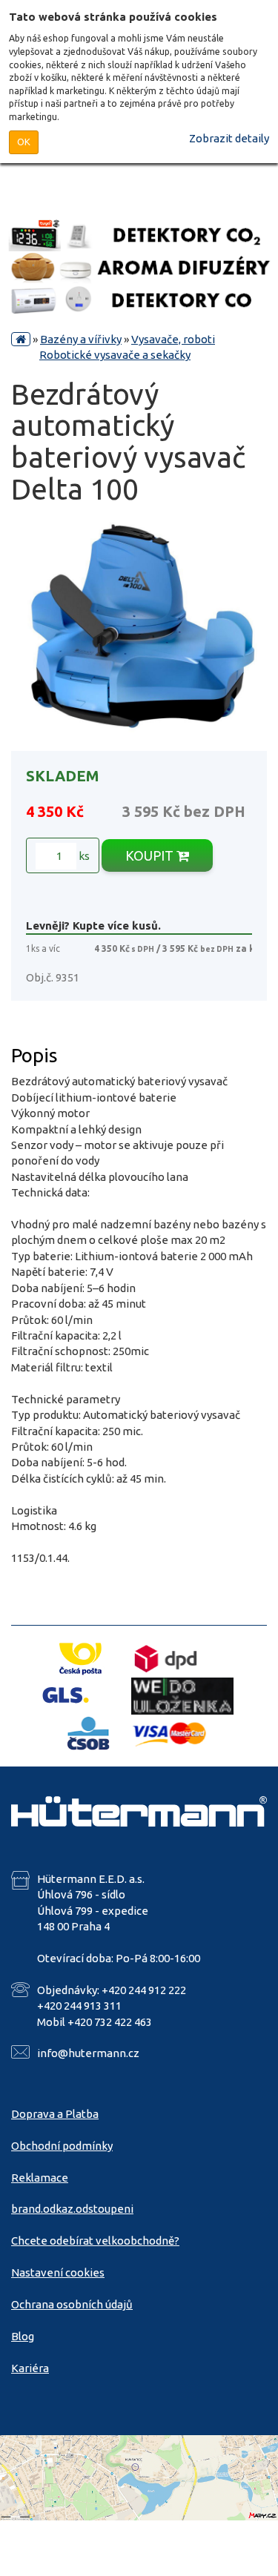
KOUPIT (151, 855)
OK (24, 142)
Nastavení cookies (58, 2272)
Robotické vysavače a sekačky (115, 355)
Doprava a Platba (55, 2114)
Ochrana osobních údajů (72, 2304)
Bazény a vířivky (81, 339)
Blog (23, 2336)
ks (83, 856)
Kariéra (30, 2368)
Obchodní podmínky (62, 2146)
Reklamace (40, 2178)
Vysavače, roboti (173, 339)
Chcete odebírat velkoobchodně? (95, 2241)
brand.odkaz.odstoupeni (72, 2209)
